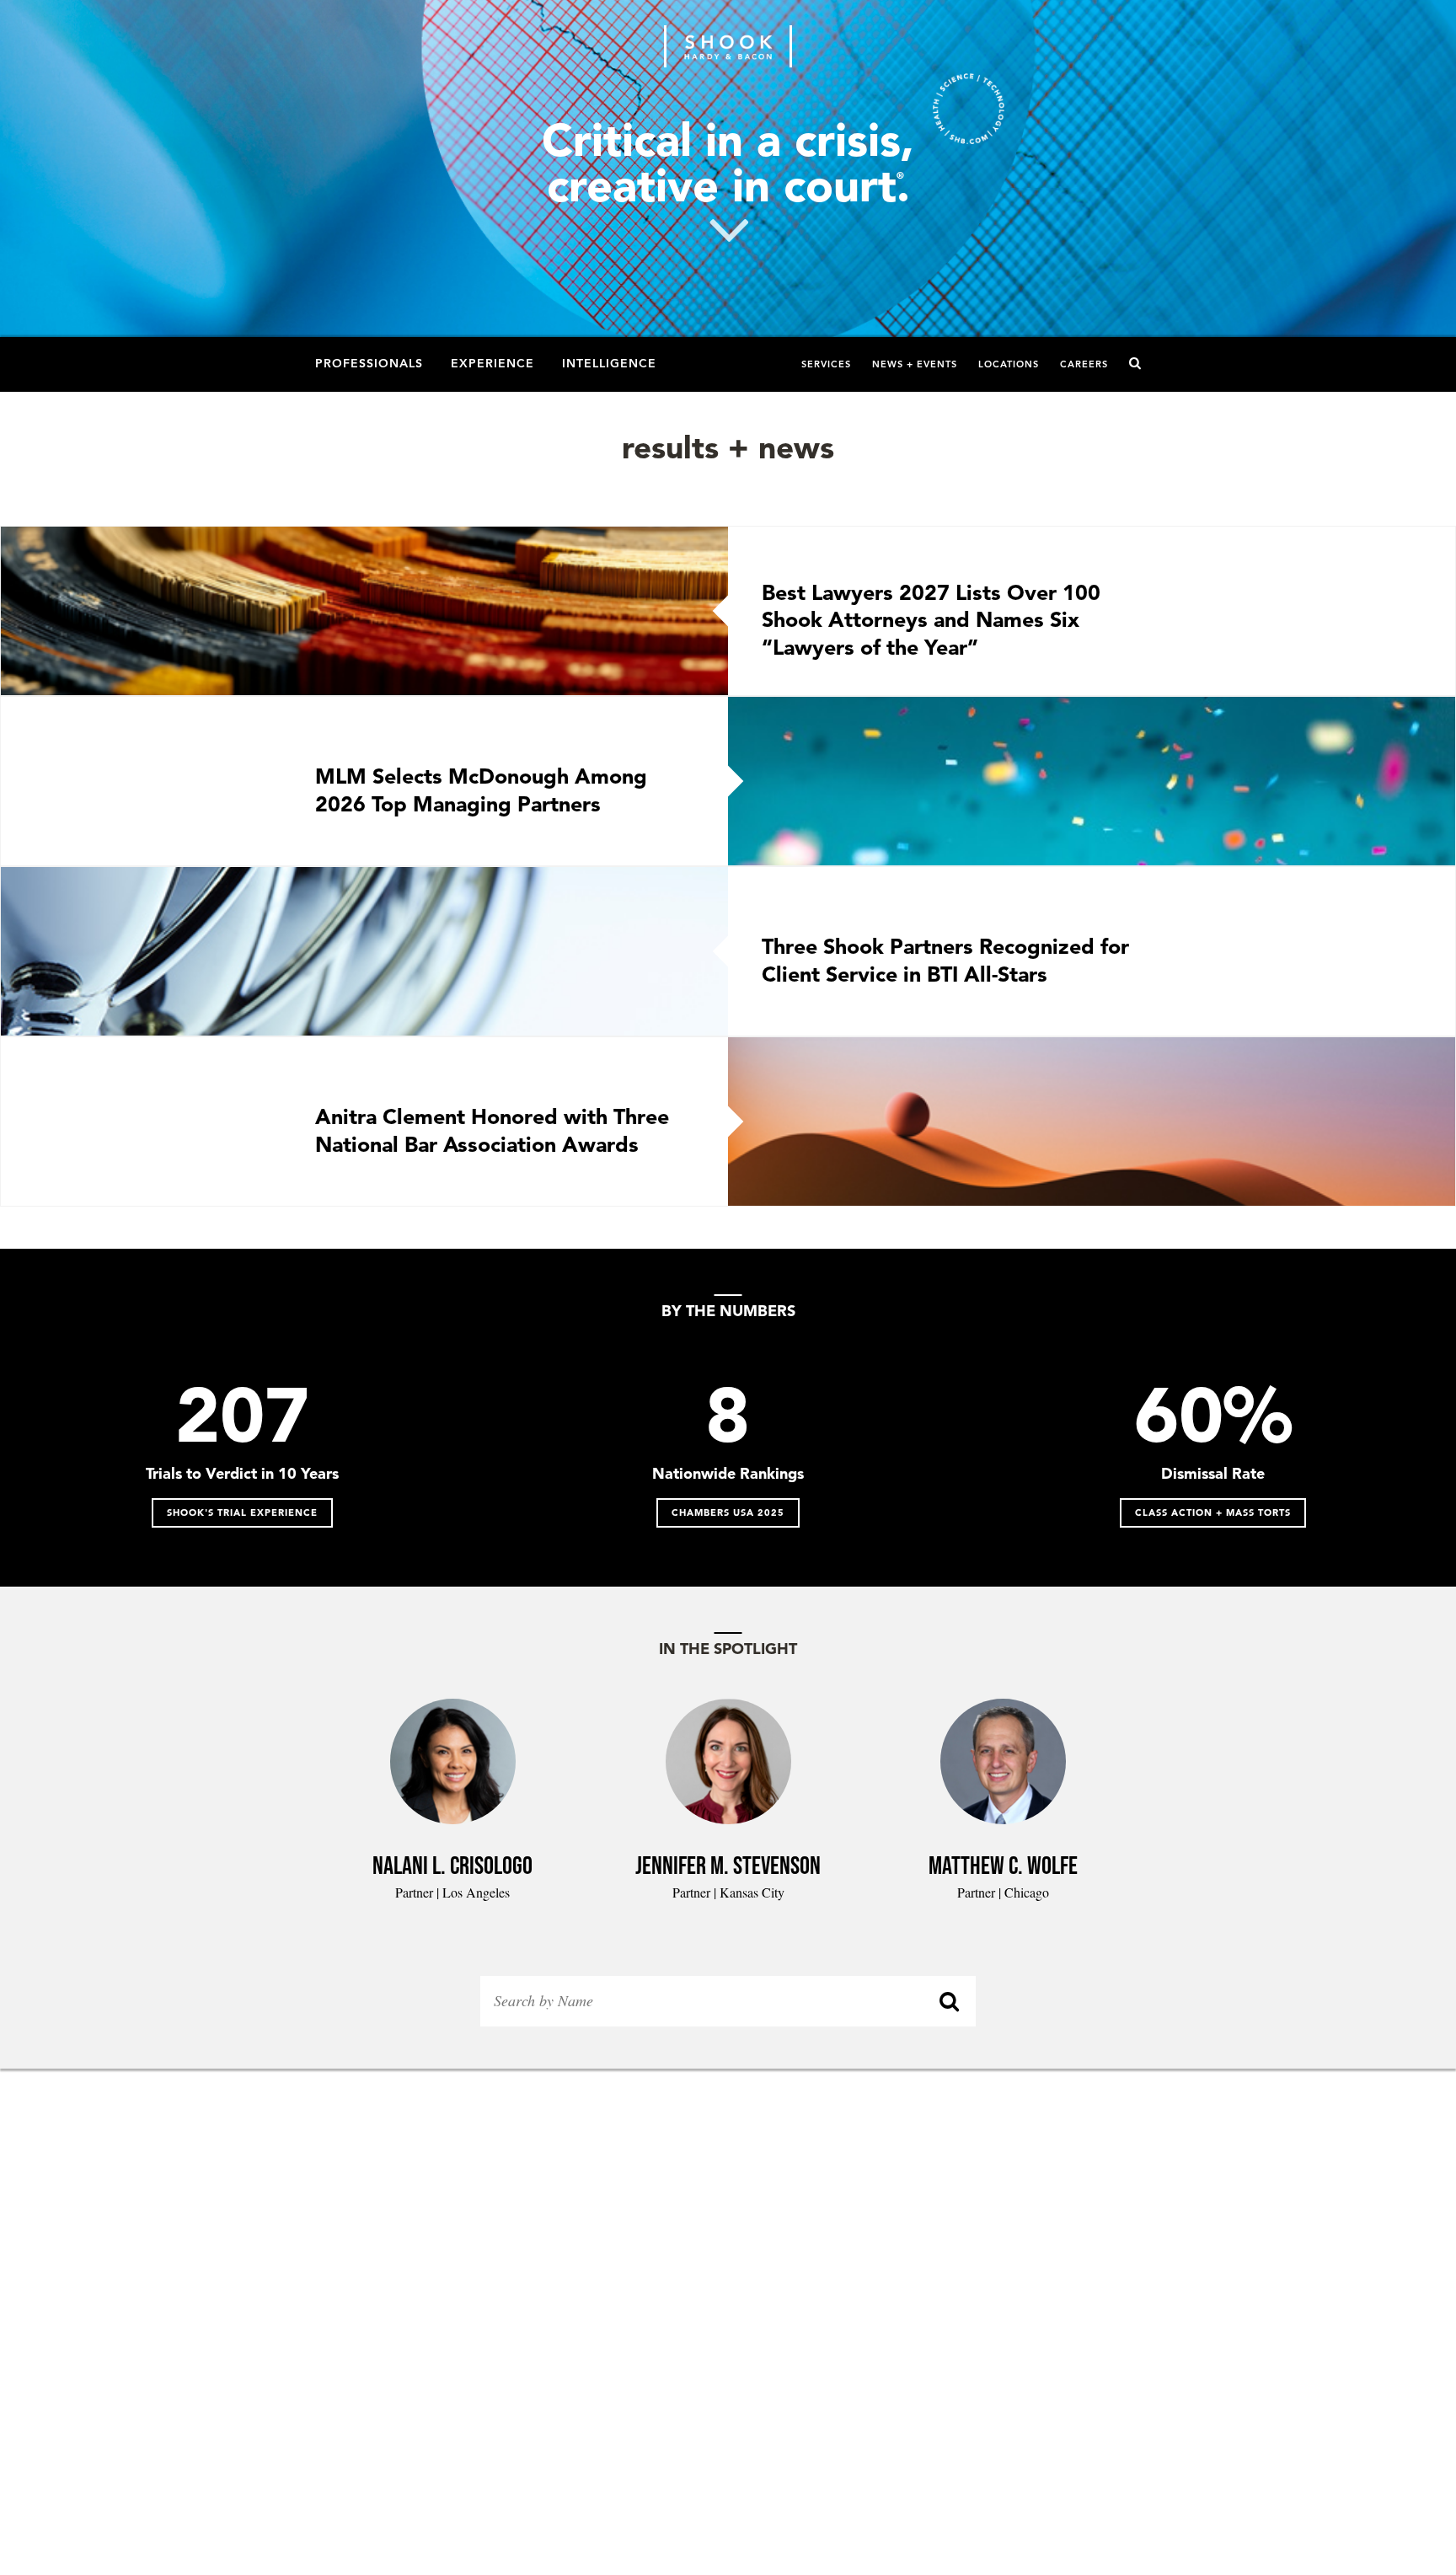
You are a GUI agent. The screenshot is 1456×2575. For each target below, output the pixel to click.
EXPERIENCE (492, 362)
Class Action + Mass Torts (1213, 1512)
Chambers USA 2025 (728, 1512)
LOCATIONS (1009, 364)
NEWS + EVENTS (915, 364)
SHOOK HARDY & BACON (728, 46)
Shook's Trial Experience (242, 1512)
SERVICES (826, 364)
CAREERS (1084, 364)
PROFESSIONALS (369, 362)
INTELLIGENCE (609, 362)
